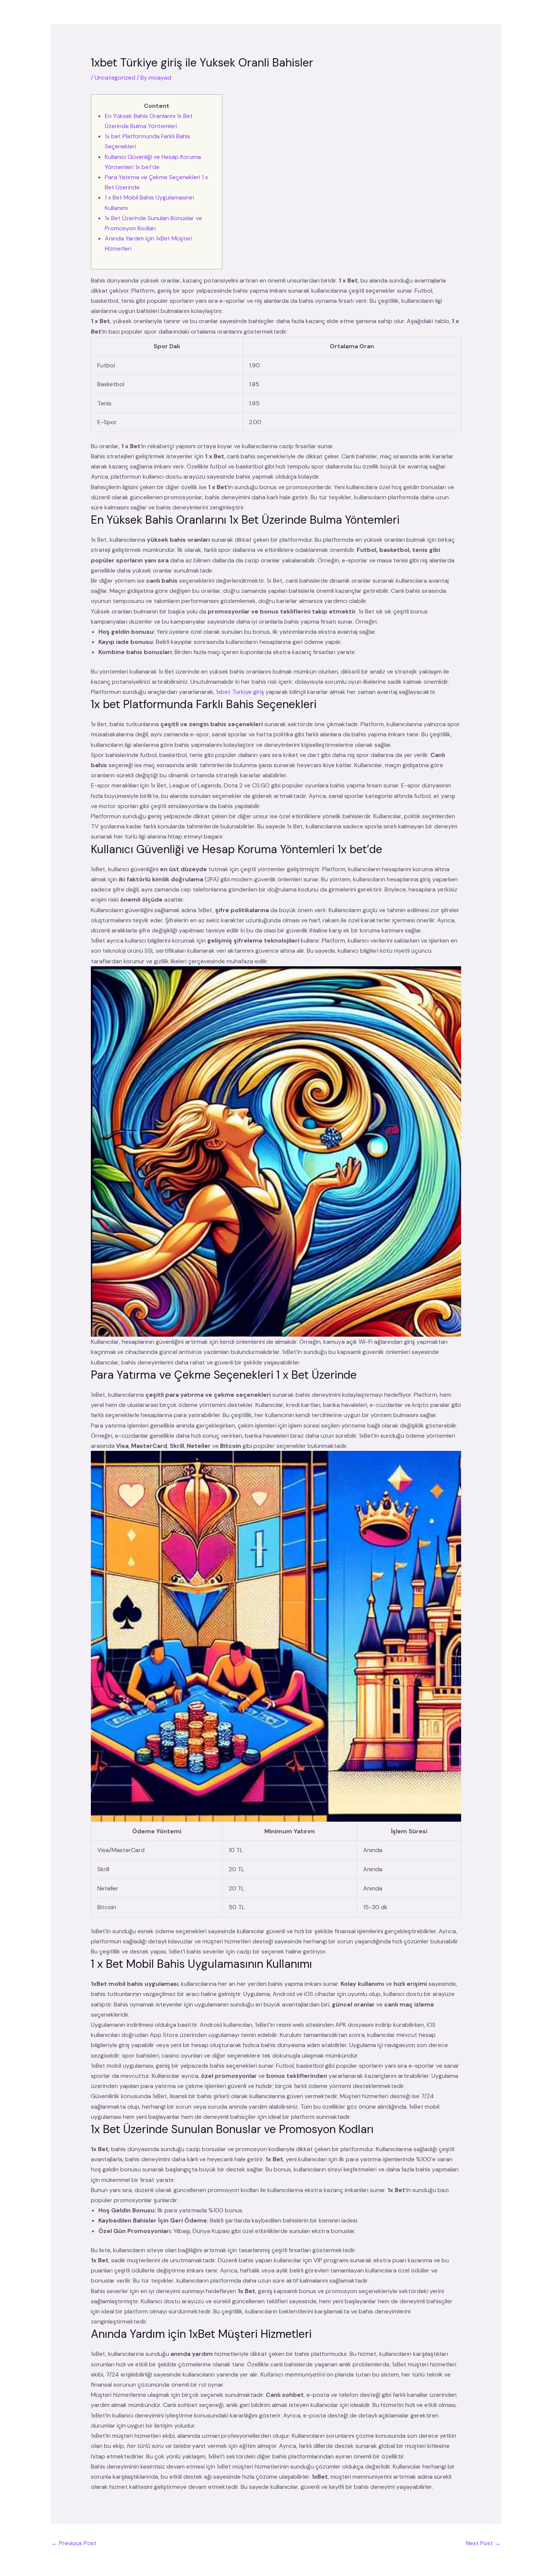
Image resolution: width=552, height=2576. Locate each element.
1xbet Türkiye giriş (240, 692)
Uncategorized (115, 78)
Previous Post (74, 2543)
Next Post (483, 2543)
